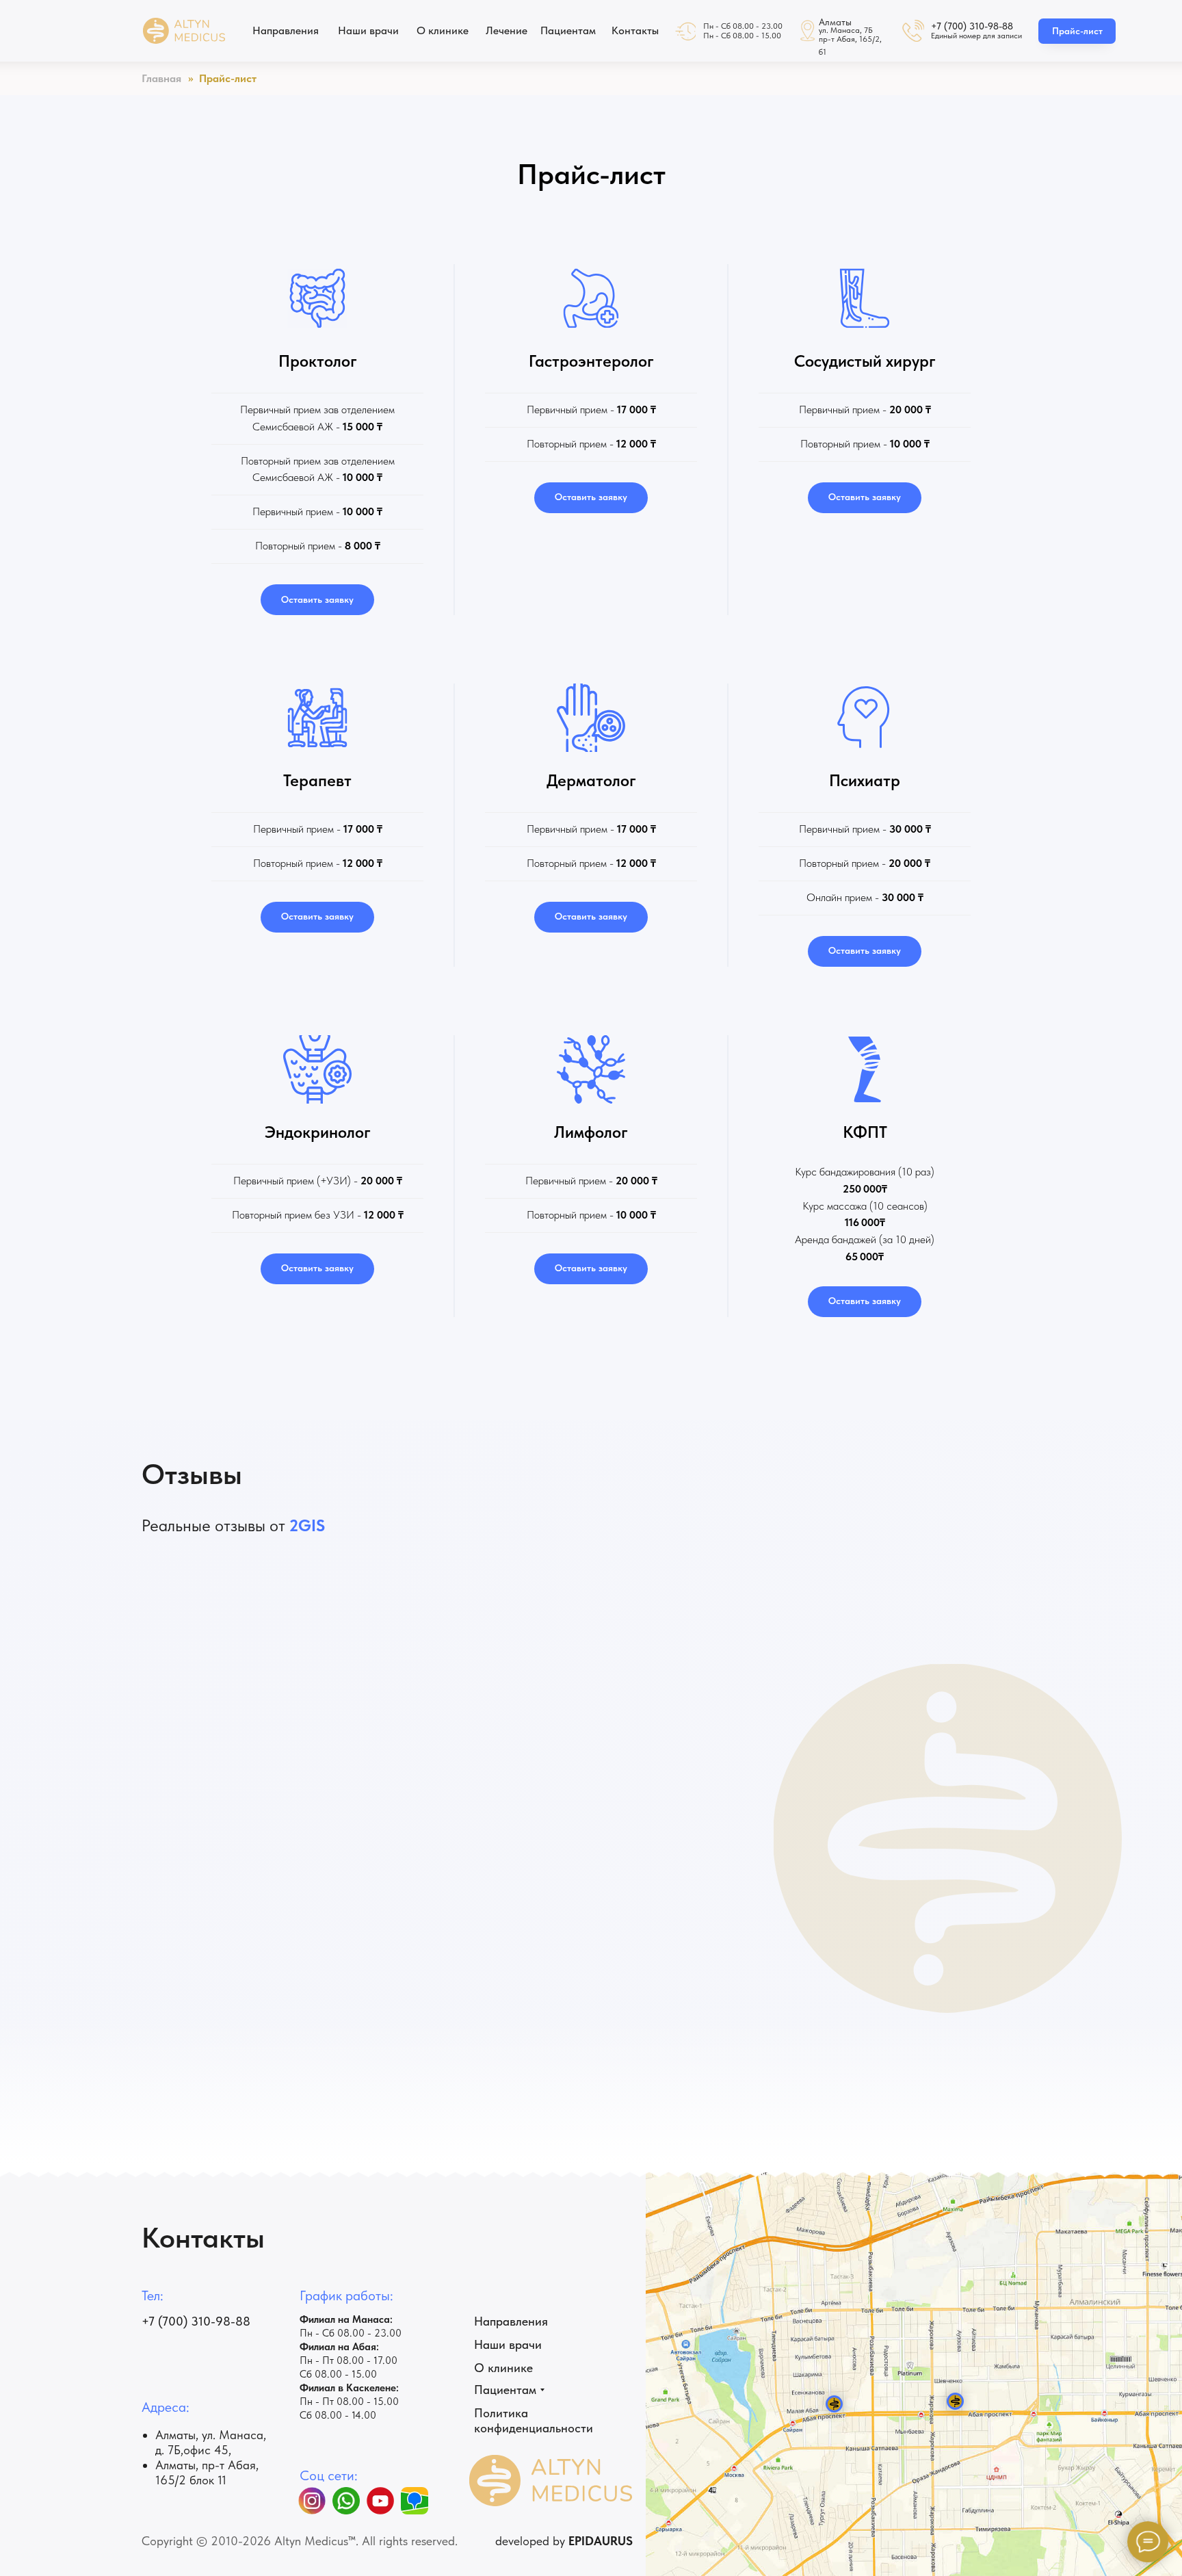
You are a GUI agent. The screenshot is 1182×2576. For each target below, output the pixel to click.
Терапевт (317, 780)
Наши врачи (508, 2344)
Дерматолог (591, 780)
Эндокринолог (318, 1132)
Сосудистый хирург (865, 361)
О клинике (503, 2368)
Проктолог (318, 361)
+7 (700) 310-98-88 (972, 26)
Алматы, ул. (187, 2435)
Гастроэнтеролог (591, 361)
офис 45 (206, 2450)
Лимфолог (591, 1132)
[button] (317, 600)
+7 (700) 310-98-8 (192, 2321)
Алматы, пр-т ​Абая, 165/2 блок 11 (207, 2472)
